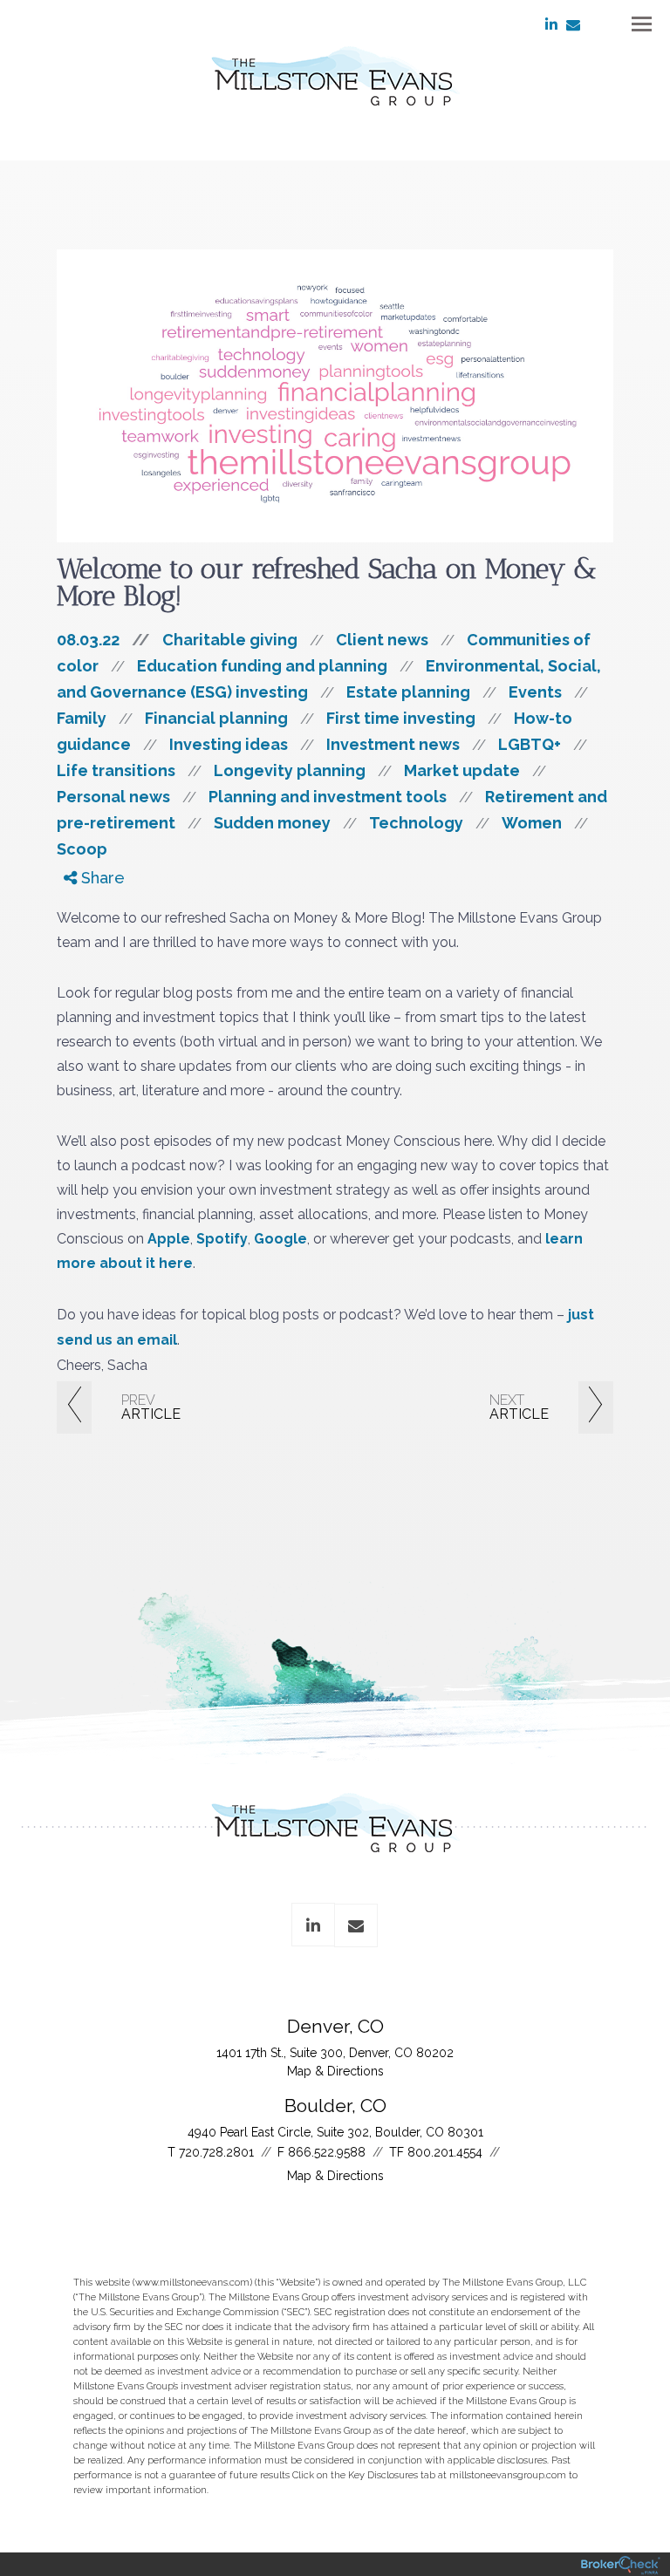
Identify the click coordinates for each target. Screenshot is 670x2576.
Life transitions (116, 770)
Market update (462, 770)
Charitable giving (230, 640)
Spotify (222, 1239)
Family (82, 718)
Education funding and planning (262, 666)
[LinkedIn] (81, 948)
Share (101, 878)
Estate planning (408, 692)
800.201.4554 (445, 2152)
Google (280, 1239)
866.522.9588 (327, 2152)
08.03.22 (103, 640)
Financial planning (216, 718)
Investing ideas (229, 744)
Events (535, 692)
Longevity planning (290, 770)
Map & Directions (335, 2071)
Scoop (82, 849)
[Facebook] (81, 908)
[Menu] (632, 23)
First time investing (401, 718)
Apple (169, 1239)
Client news (382, 640)
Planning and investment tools (328, 797)
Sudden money (272, 823)
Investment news (393, 744)
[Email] (81, 968)
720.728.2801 (216, 2152)
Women (532, 823)
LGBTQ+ (530, 744)
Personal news (113, 797)
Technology (416, 823)
